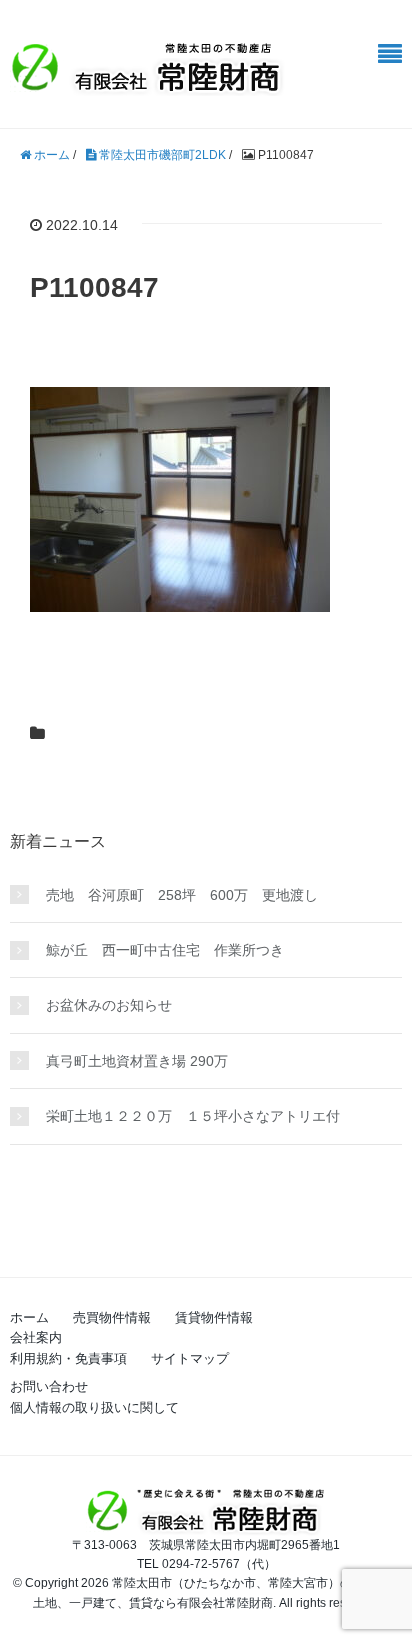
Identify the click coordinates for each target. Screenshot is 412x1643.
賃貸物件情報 (214, 1317)
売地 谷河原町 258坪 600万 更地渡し (182, 895)
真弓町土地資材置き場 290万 (137, 1061)
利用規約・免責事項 (68, 1358)
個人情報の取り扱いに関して (94, 1407)
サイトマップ (190, 1358)
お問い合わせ (49, 1386)
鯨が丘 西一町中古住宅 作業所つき (165, 950)
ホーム (29, 1317)
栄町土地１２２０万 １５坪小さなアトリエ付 (193, 1116)
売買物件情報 (112, 1317)
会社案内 (36, 1337)
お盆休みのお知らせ (109, 1005)
